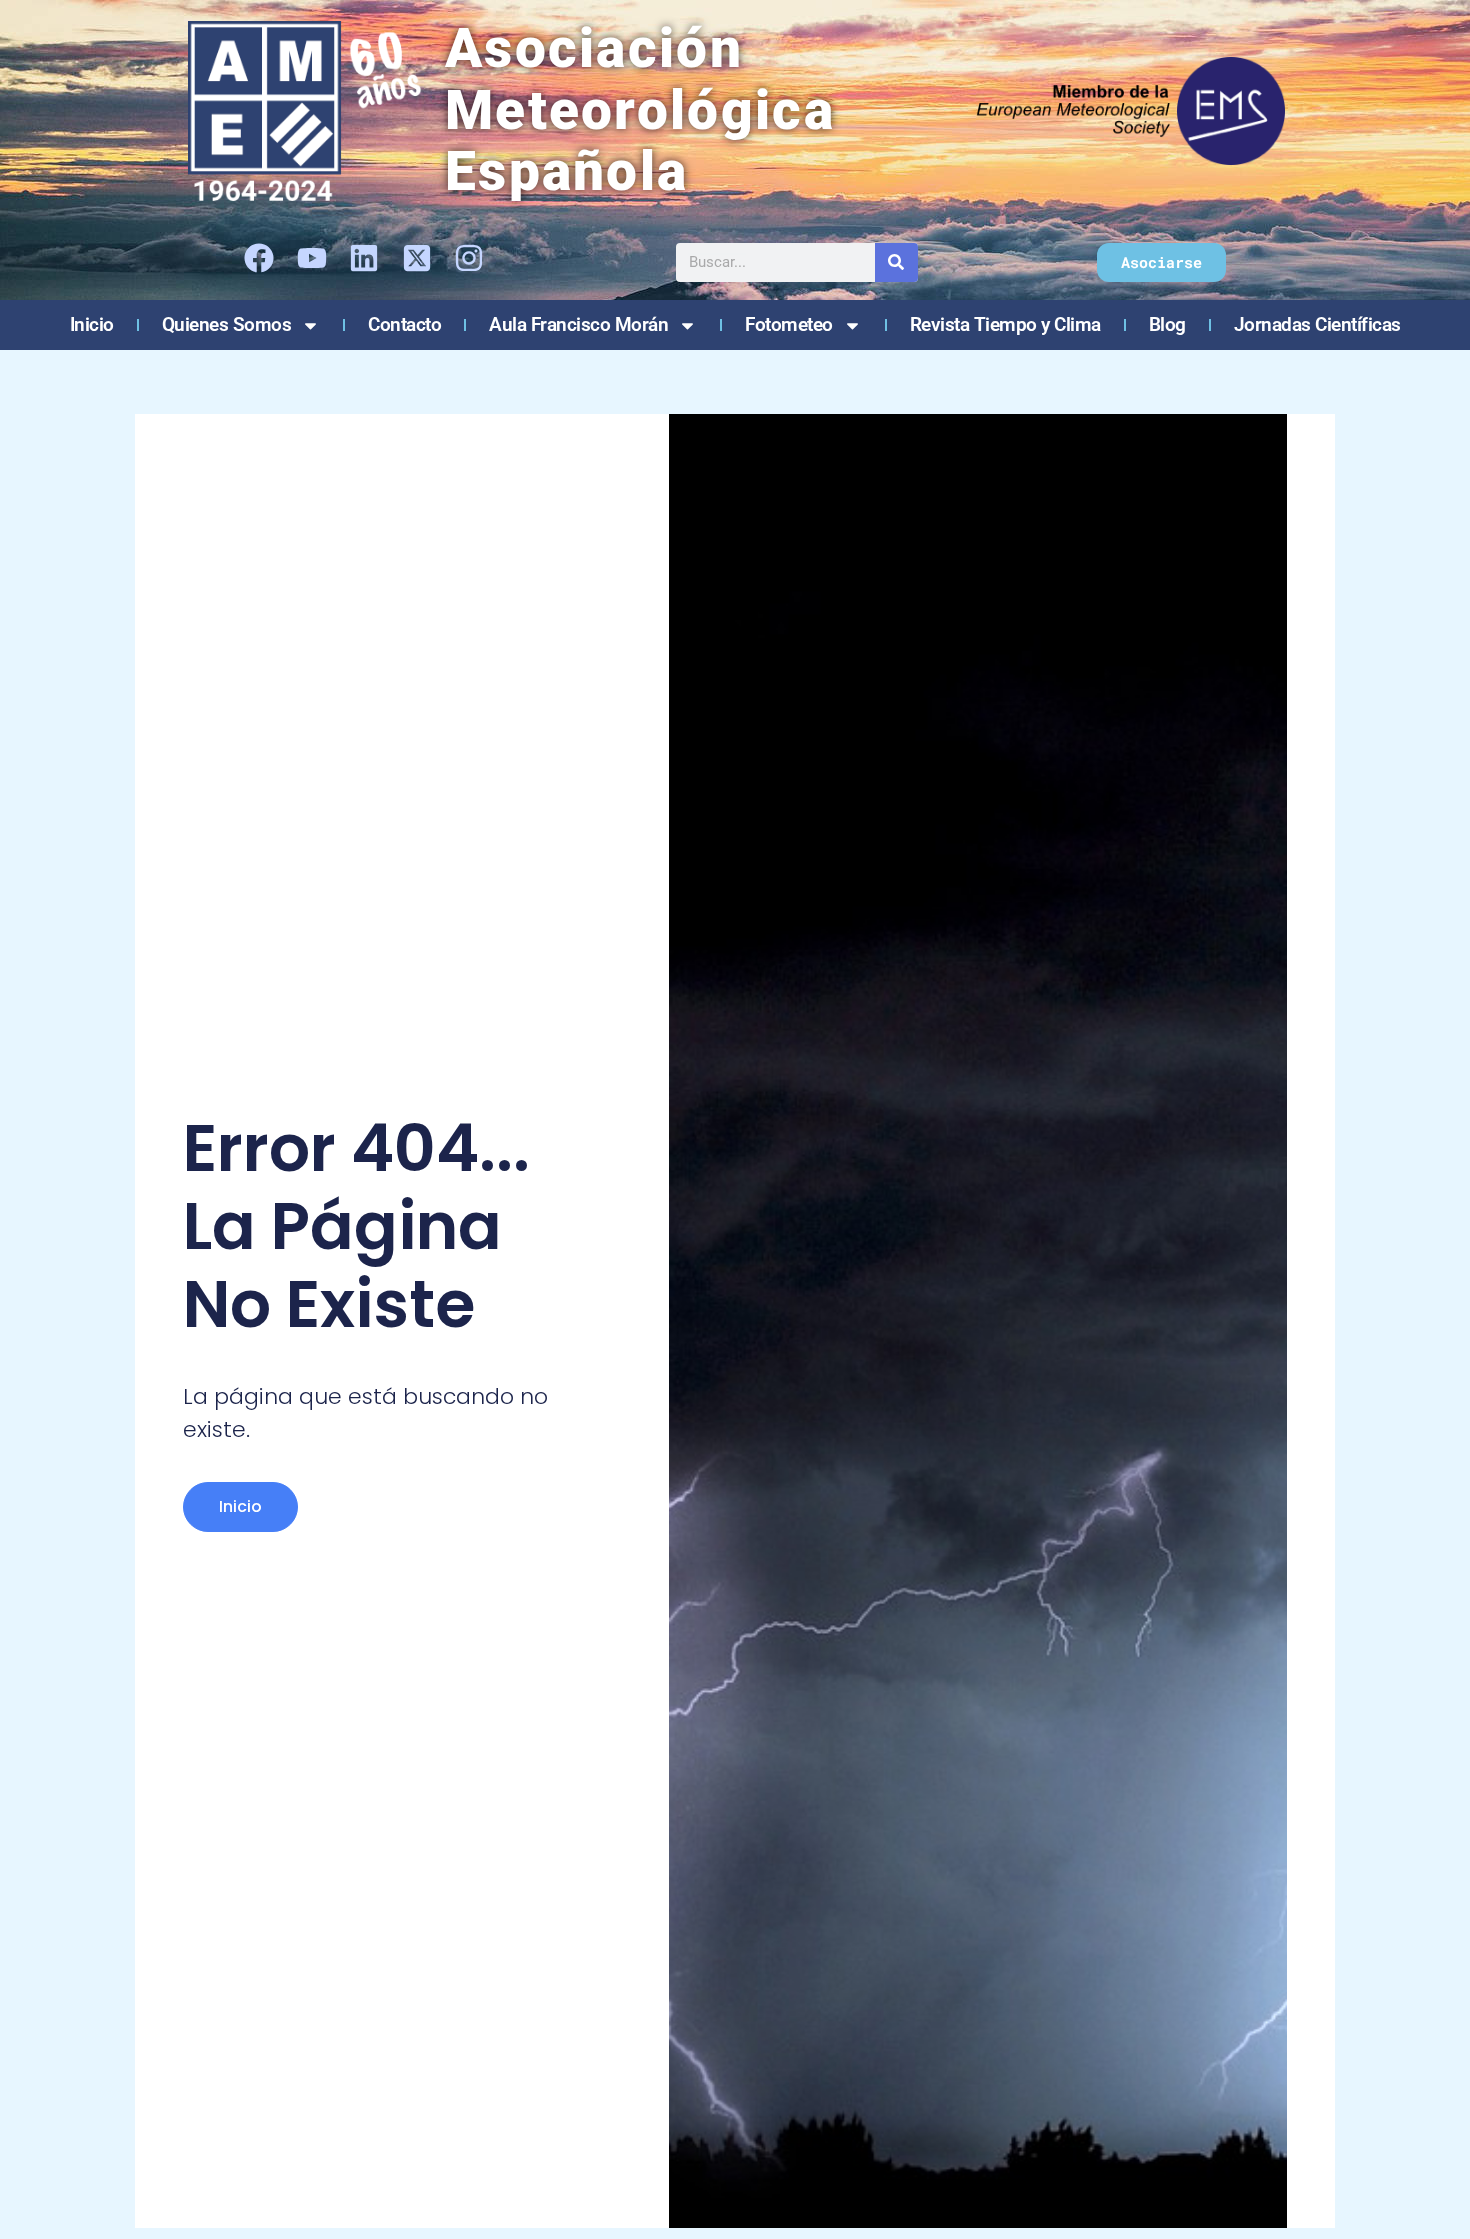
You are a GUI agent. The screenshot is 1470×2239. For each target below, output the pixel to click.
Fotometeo (789, 324)
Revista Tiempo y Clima (1005, 324)
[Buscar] (896, 262)
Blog (1167, 324)
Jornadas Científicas (1317, 324)
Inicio (92, 324)
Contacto (404, 324)
